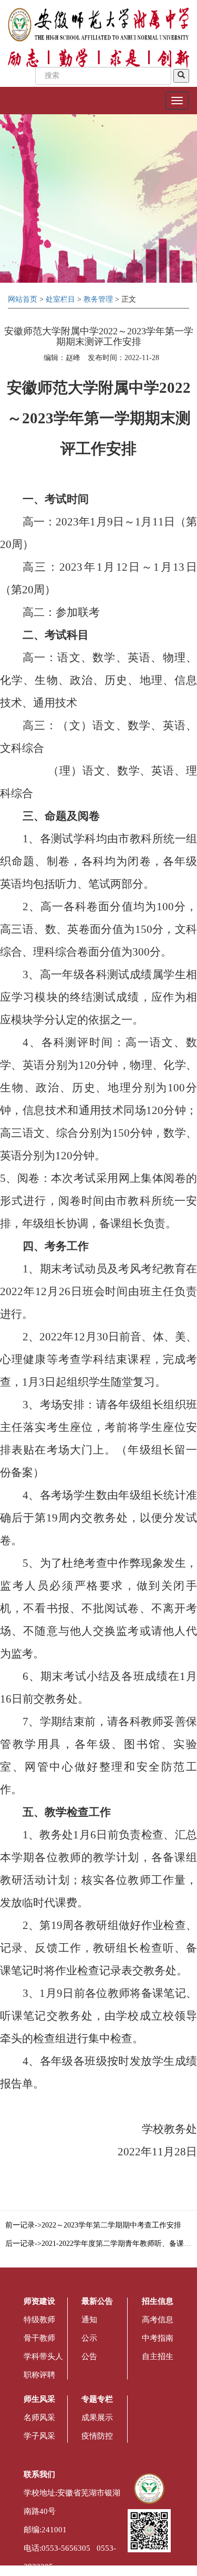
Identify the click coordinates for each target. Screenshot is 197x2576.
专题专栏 (97, 2399)
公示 (89, 2338)
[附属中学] (98, 24)
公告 (89, 2356)
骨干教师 (39, 2338)
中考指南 (158, 2338)
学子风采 (39, 2436)
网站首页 (23, 299)
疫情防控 (97, 2436)
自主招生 (158, 2356)
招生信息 (158, 2301)
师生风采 (39, 2399)
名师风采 (39, 2418)
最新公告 (97, 2301)
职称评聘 (39, 2375)
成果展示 (97, 2418)
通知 (89, 2320)
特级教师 (39, 2320)
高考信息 (158, 2320)
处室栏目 (60, 299)
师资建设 (39, 2301)
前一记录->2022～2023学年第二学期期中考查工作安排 (93, 2225)
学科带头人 (43, 2356)
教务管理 (98, 299)
